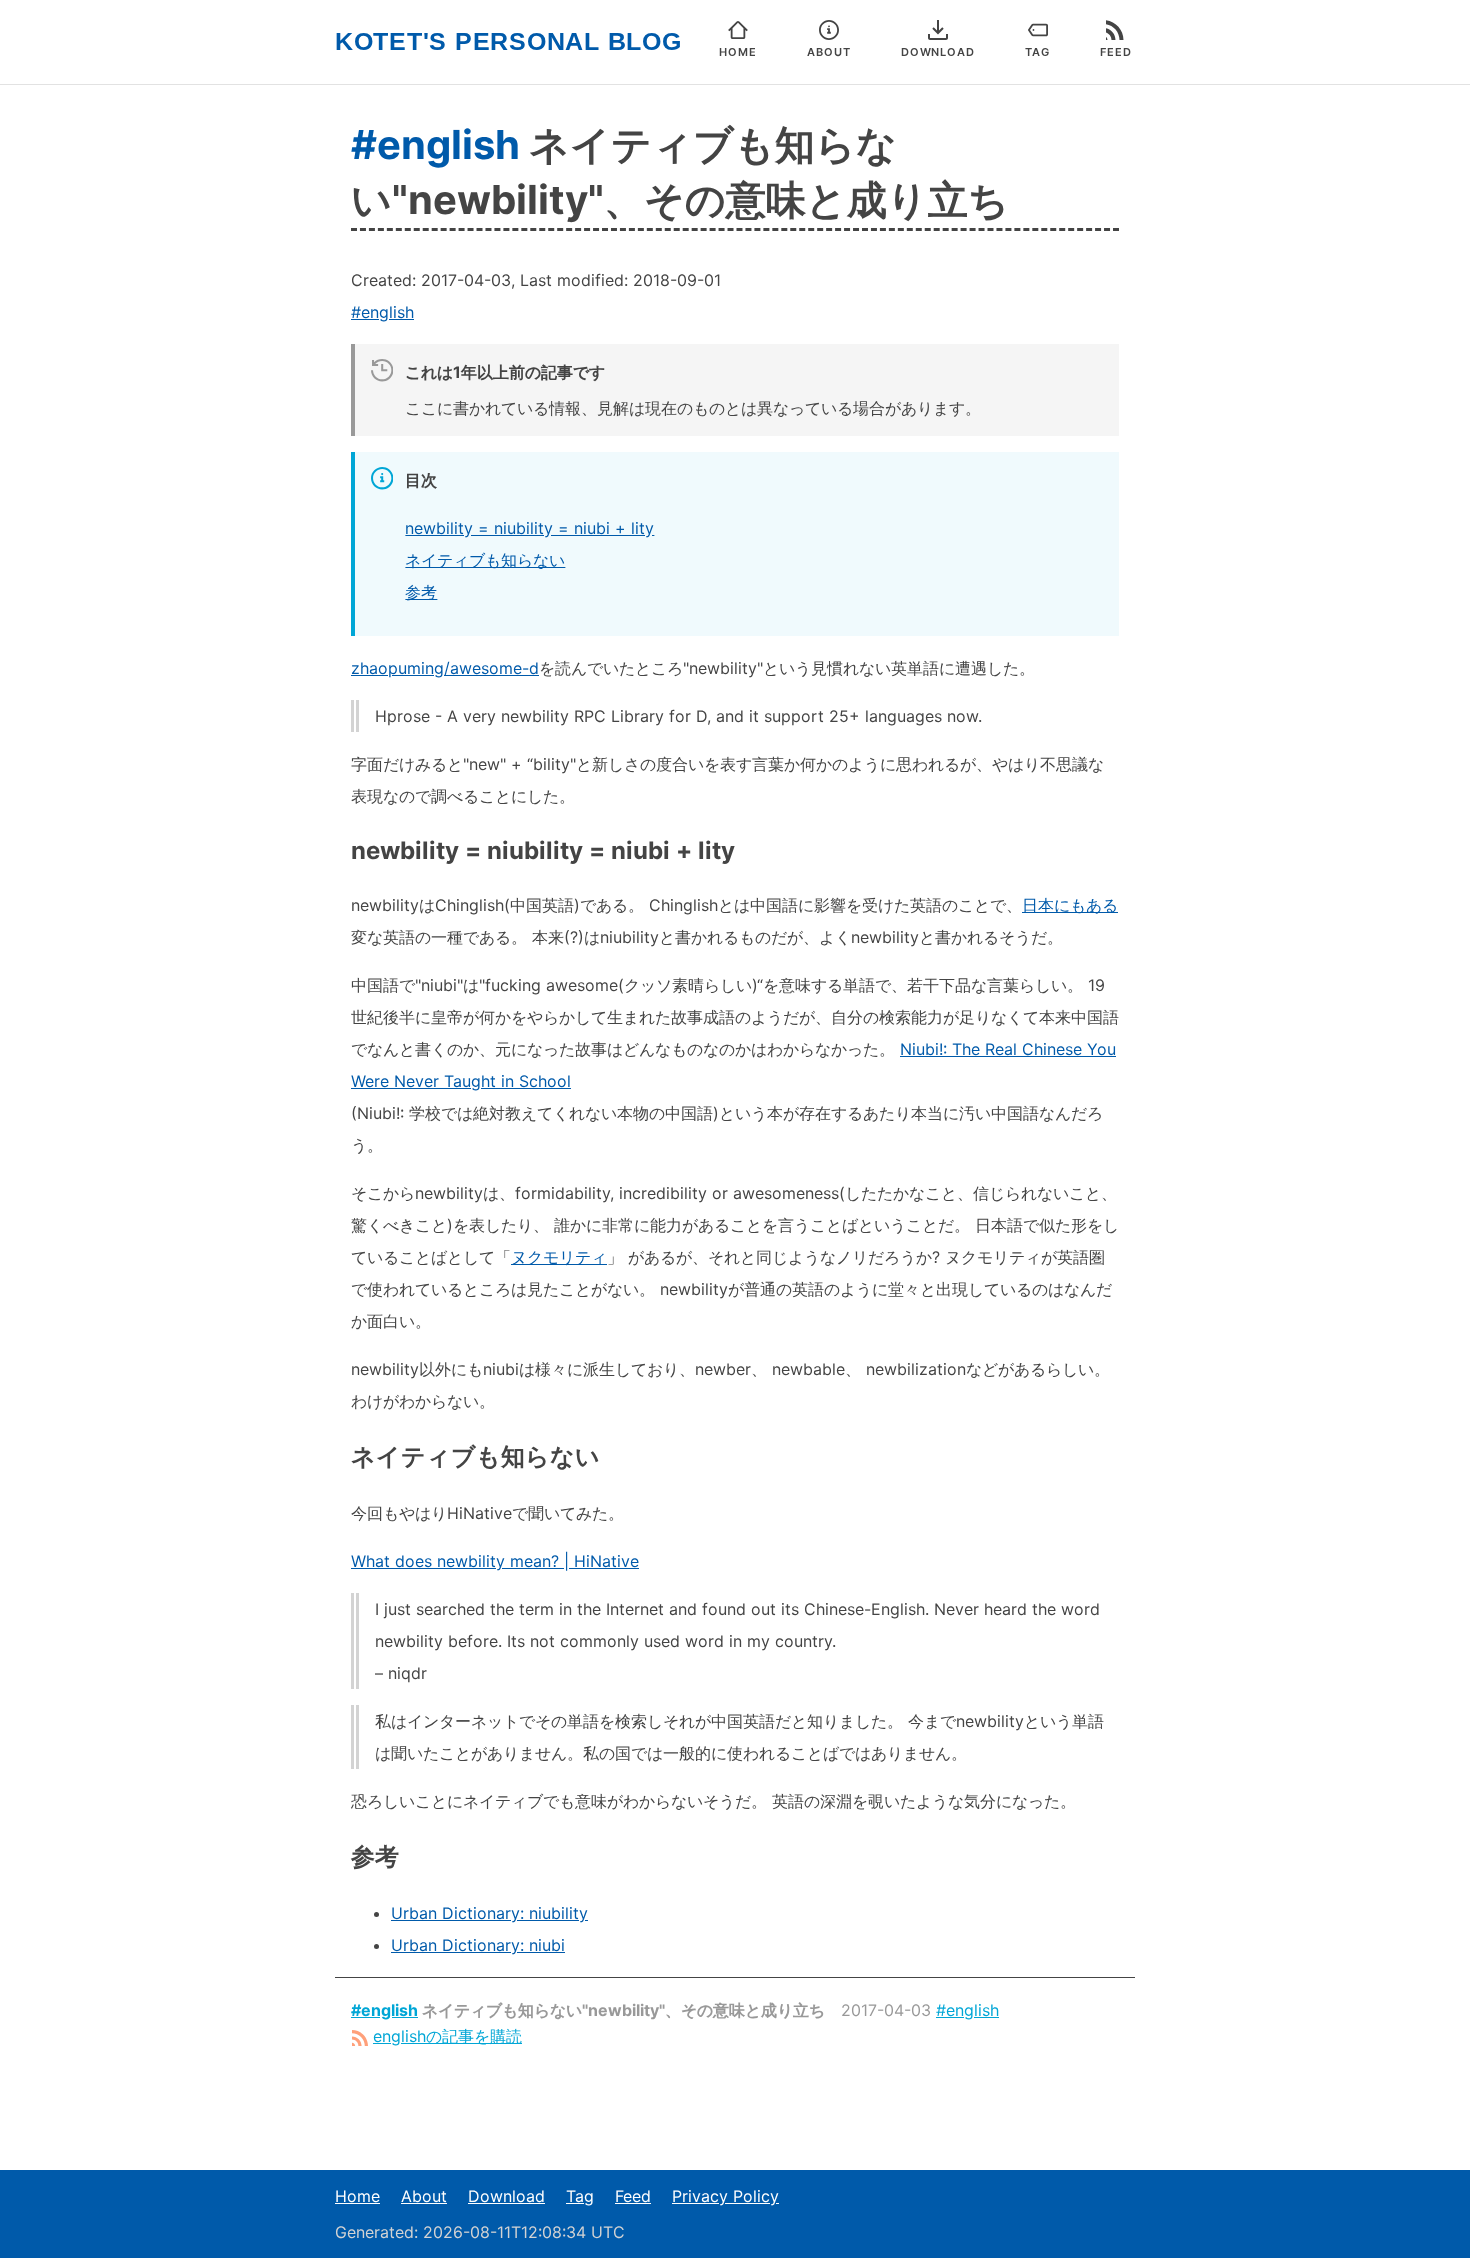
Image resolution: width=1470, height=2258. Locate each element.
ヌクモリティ (559, 1257)
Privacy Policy (725, 2196)
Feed (633, 2196)
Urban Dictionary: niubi (478, 1945)
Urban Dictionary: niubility (489, 1913)
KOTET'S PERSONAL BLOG (508, 41)
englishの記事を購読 (447, 2036)
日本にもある (1070, 905)
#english (435, 144)
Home (357, 2196)
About (424, 2196)
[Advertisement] (735, 2109)
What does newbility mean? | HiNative (495, 1561)
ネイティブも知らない (485, 560)
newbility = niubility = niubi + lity (529, 528)
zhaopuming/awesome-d (445, 668)
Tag (580, 2196)
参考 (421, 592)
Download (506, 2196)
